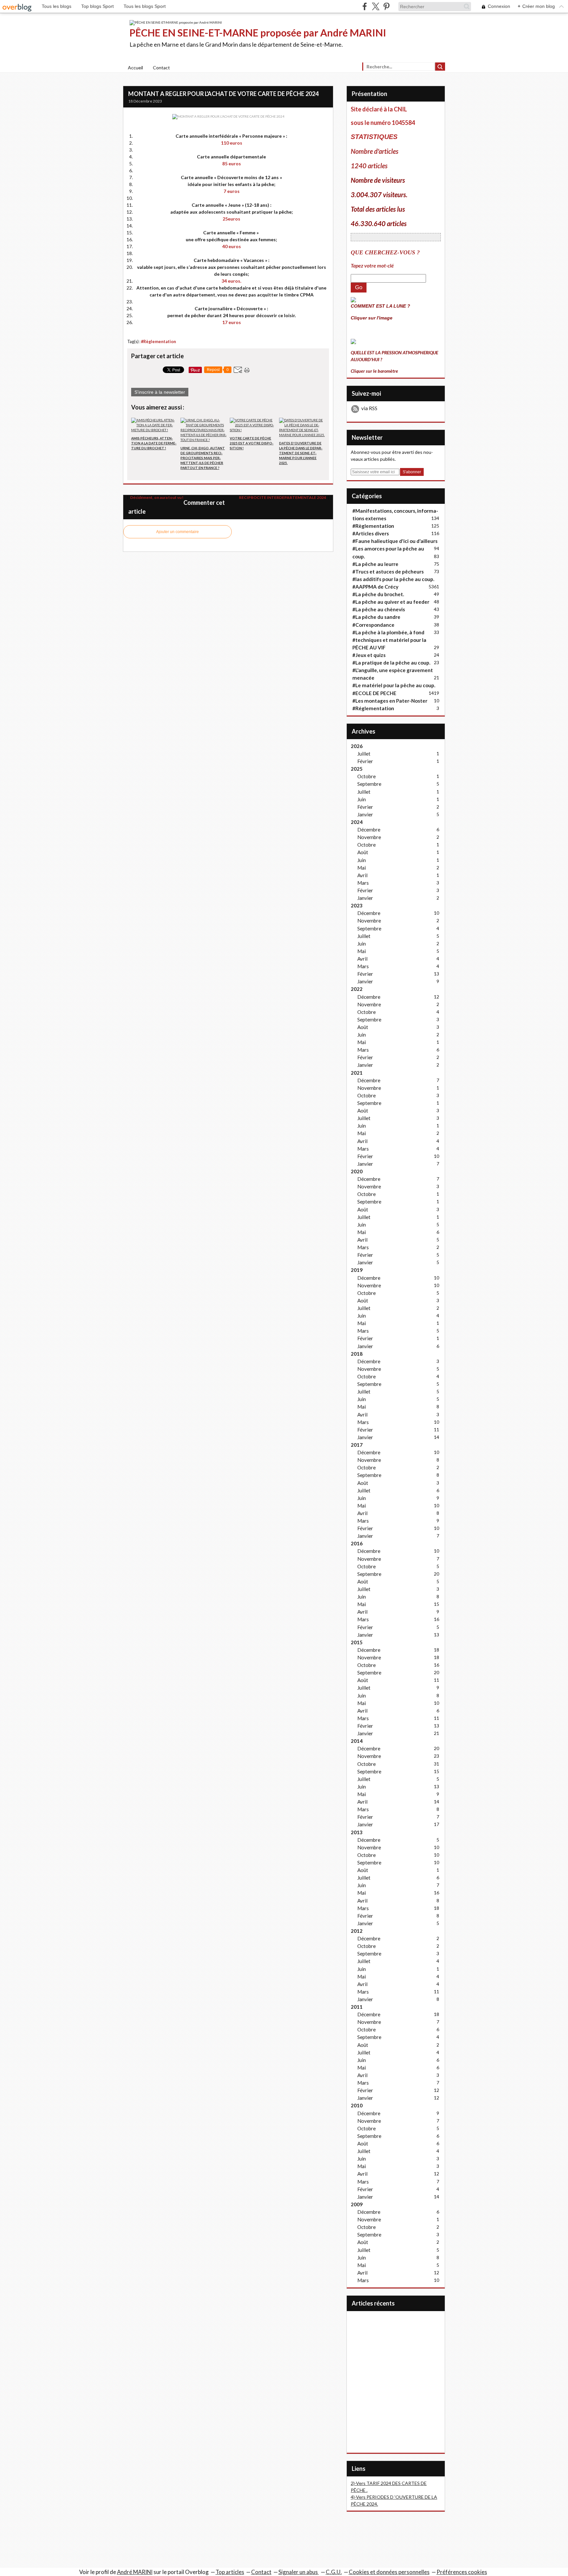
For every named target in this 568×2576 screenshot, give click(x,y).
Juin (362, 799)
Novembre (369, 837)
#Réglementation (373, 708)
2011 (357, 2007)
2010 (357, 2105)
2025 (357, 769)
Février (365, 761)
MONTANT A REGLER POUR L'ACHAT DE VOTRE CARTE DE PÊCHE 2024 (223, 94)
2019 (357, 1270)
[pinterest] (386, 6)
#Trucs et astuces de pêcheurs (388, 572)
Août (363, 852)
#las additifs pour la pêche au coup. (393, 579)
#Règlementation (158, 342)
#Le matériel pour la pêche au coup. (394, 685)
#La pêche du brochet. (378, 594)
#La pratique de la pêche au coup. (391, 663)
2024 (357, 822)
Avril (362, 875)
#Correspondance (373, 625)
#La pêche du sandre (376, 617)
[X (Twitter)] (376, 6)
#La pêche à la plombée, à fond (388, 632)
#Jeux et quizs (369, 655)
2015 (357, 1642)
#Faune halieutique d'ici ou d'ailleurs (395, 541)
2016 (357, 1543)
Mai (362, 868)
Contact (161, 68)
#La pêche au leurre (375, 564)
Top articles (230, 2572)
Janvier (365, 814)
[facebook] (365, 6)
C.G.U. (334, 2572)
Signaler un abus (299, 2572)
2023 (357, 905)
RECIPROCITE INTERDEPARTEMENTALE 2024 (283, 497)
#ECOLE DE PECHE (374, 693)
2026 (357, 746)
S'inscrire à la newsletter (160, 392)
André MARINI (135, 2572)
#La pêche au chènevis (379, 609)
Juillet (364, 754)
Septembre (369, 784)
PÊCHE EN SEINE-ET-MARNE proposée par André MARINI (258, 33)
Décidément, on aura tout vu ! (156, 497)
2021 (357, 1073)
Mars (363, 883)
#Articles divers (371, 533)
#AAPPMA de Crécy (375, 587)
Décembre (369, 830)
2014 (357, 1741)
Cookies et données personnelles (389, 2572)
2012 (357, 1931)
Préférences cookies (462, 2572)
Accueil (135, 68)
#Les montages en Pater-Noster (390, 701)
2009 (357, 2204)
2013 (357, 1832)
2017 (357, 1445)
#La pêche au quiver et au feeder (391, 602)
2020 (357, 1171)
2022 (357, 989)
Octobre (367, 776)
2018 (357, 1354)
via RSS (369, 408)
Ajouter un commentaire (177, 532)
